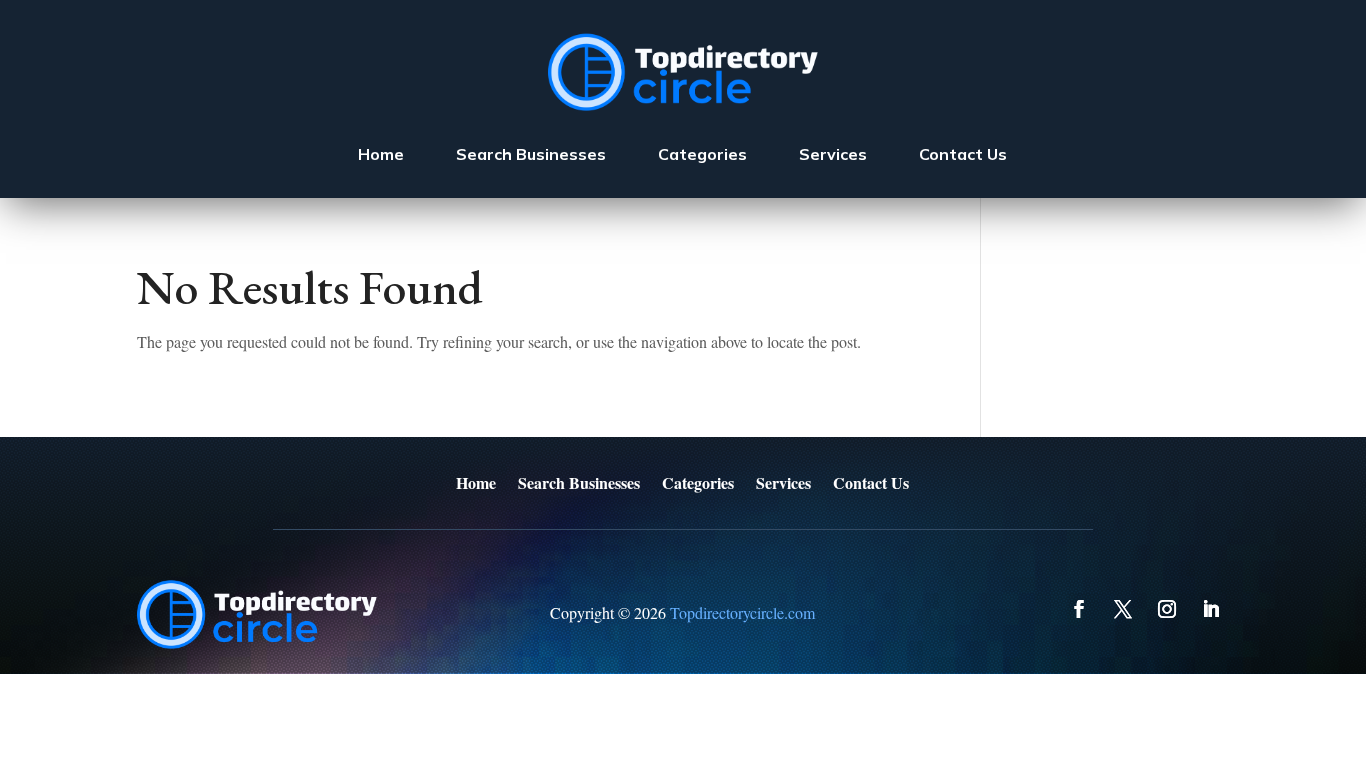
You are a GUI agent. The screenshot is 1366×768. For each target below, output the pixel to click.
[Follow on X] (1123, 609)
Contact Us (963, 154)
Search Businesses (531, 154)
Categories (702, 154)
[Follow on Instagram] (1167, 609)
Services (833, 154)
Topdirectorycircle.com (742, 612)
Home (381, 154)
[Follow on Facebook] (1079, 609)
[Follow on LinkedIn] (1211, 609)
